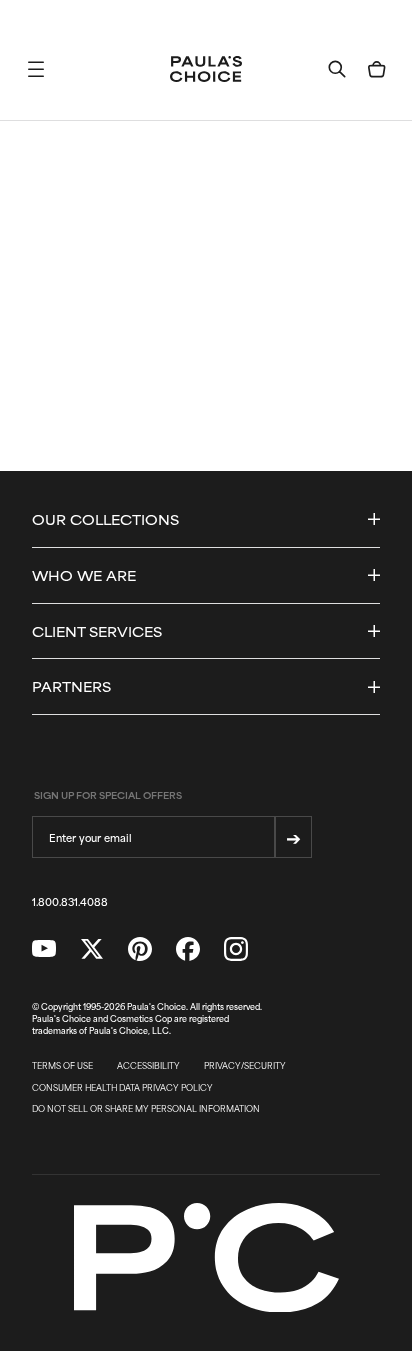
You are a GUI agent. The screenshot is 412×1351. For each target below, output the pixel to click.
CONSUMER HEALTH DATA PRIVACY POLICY (122, 1088)
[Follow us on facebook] (188, 949)
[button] (36, 69)
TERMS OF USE (62, 1066)
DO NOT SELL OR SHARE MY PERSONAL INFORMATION (146, 1109)
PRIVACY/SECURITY (245, 1066)
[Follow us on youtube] (44, 949)
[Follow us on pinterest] (140, 949)
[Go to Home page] (206, 69)
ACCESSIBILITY (148, 1066)
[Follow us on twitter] (92, 949)
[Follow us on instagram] (236, 949)
